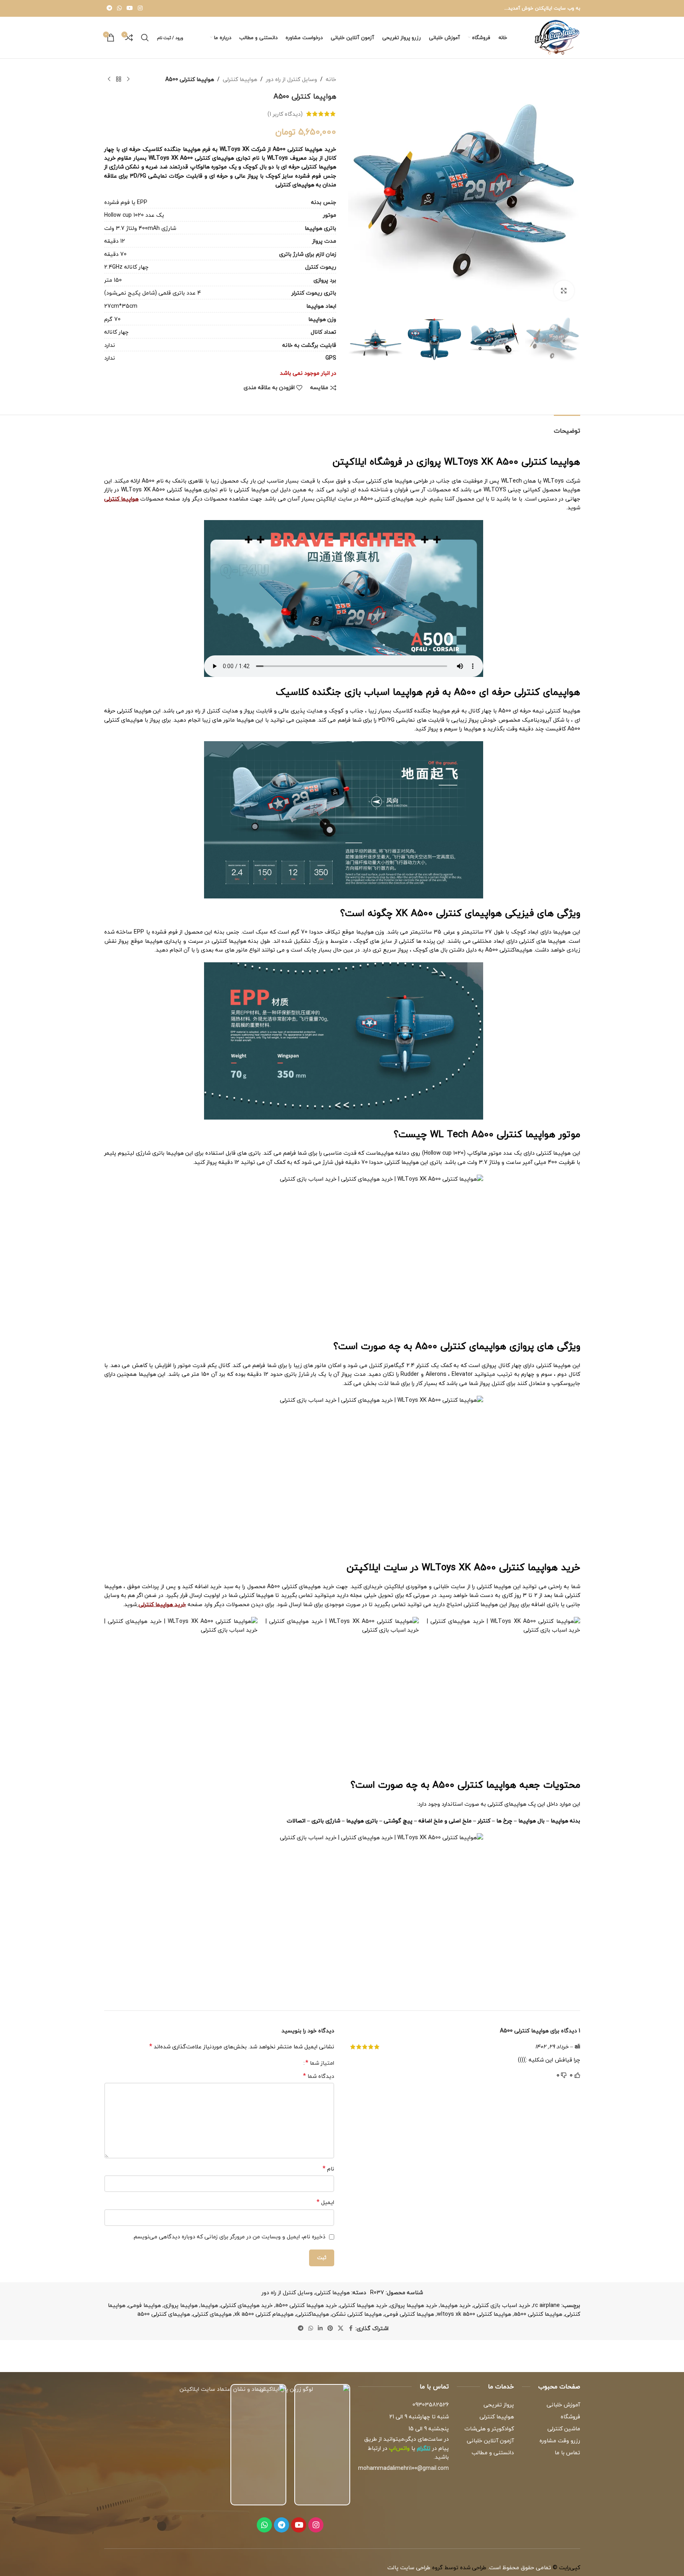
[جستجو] (145, 38)
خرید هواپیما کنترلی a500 (306, 2305)
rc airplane (546, 2305)
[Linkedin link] (320, 2329)
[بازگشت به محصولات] (119, 79)
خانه (331, 79)
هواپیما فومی (145, 2305)
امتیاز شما (320, 2063)
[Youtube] (299, 2525)
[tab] (567, 427)
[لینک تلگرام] (109, 8)
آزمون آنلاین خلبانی (490, 2440)
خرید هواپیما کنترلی (364, 2305)
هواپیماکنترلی (313, 2314)
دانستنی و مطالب (493, 2452)
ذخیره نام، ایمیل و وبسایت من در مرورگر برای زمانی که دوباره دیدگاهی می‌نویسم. (229, 2237)
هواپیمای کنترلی (212, 2314)
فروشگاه (570, 2417)
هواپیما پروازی (181, 2305)
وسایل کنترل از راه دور (291, 79)
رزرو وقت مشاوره (560, 2440)
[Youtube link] (130, 8)
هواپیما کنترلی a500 (538, 2314)
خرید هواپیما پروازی (414, 2305)
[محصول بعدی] (109, 79)
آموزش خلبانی (563, 2405)
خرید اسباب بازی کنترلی (502, 2305)
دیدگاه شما (319, 2076)
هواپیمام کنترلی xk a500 (264, 2314)
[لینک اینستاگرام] (140, 8)
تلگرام (424, 2448)
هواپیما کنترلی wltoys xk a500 (474, 2314)
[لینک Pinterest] (330, 2329)
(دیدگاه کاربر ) (285, 114)
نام (328, 2169)
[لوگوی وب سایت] (557, 37)
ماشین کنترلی (564, 2429)
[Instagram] (316, 2525)
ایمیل (325, 2202)
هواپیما (209, 2305)
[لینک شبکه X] (341, 2329)
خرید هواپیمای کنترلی (247, 2305)
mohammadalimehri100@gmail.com (403, 2468)
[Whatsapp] (264, 2525)
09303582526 (431, 2405)
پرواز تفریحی (499, 2405)
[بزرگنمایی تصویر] (564, 291)
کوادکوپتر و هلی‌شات (489, 2429)
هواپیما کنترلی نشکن (357, 2314)
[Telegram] (282, 2525)
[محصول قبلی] (128, 79)
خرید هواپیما (455, 2305)
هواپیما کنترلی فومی (409, 2314)
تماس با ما (567, 2452)
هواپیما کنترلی (240, 79)
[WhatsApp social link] (119, 8)
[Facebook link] (351, 2329)
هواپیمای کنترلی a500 (164, 2314)
